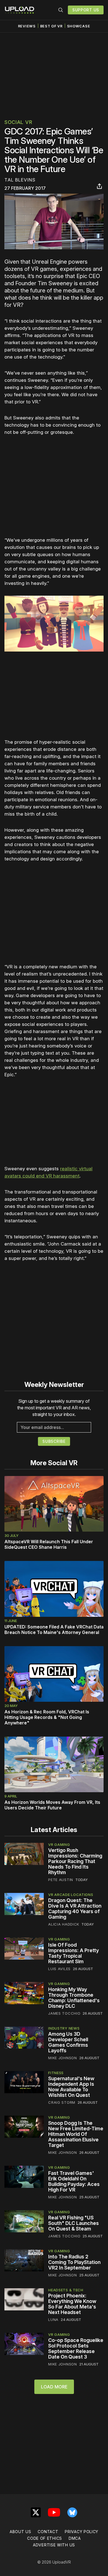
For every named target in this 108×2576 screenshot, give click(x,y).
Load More (54, 2387)
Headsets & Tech (66, 2290)
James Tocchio (64, 2013)
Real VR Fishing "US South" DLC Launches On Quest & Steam (74, 2223)
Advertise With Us (54, 2545)
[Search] (61, 10)
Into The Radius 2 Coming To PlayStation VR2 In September (74, 2262)
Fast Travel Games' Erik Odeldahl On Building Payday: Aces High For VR (74, 2181)
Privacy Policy (82, 2532)
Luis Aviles (59, 1969)
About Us (20, 2532)
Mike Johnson (62, 2058)
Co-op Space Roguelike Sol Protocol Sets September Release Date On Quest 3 (76, 2348)
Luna (53, 2320)
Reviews (27, 26)
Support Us (86, 10)
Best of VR (51, 26)
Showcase (79, 26)
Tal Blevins (20, 180)
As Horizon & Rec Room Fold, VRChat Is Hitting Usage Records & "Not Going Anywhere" (47, 1717)
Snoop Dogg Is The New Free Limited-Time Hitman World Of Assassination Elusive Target (76, 2134)
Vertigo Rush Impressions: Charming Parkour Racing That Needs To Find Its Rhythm (75, 1861)
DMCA (75, 2538)
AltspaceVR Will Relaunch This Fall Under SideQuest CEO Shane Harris (49, 1544)
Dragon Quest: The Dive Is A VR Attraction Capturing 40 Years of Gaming (75, 1909)
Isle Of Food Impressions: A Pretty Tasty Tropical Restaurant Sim (74, 1953)
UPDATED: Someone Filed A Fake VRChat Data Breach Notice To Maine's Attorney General (54, 1630)
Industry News (64, 2028)
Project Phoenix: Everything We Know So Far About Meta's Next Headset (72, 2304)
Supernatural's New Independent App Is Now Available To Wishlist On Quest (71, 2087)
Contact (48, 2532)
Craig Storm (62, 2102)
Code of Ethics (45, 2538)
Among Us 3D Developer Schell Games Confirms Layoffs (68, 2042)
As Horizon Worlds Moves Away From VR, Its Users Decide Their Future (52, 1805)
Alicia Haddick (64, 1924)
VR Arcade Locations (71, 1895)
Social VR (18, 122)
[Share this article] (99, 186)
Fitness (56, 2073)
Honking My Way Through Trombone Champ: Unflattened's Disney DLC (74, 1998)
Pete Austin (61, 1880)
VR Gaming (59, 1845)
